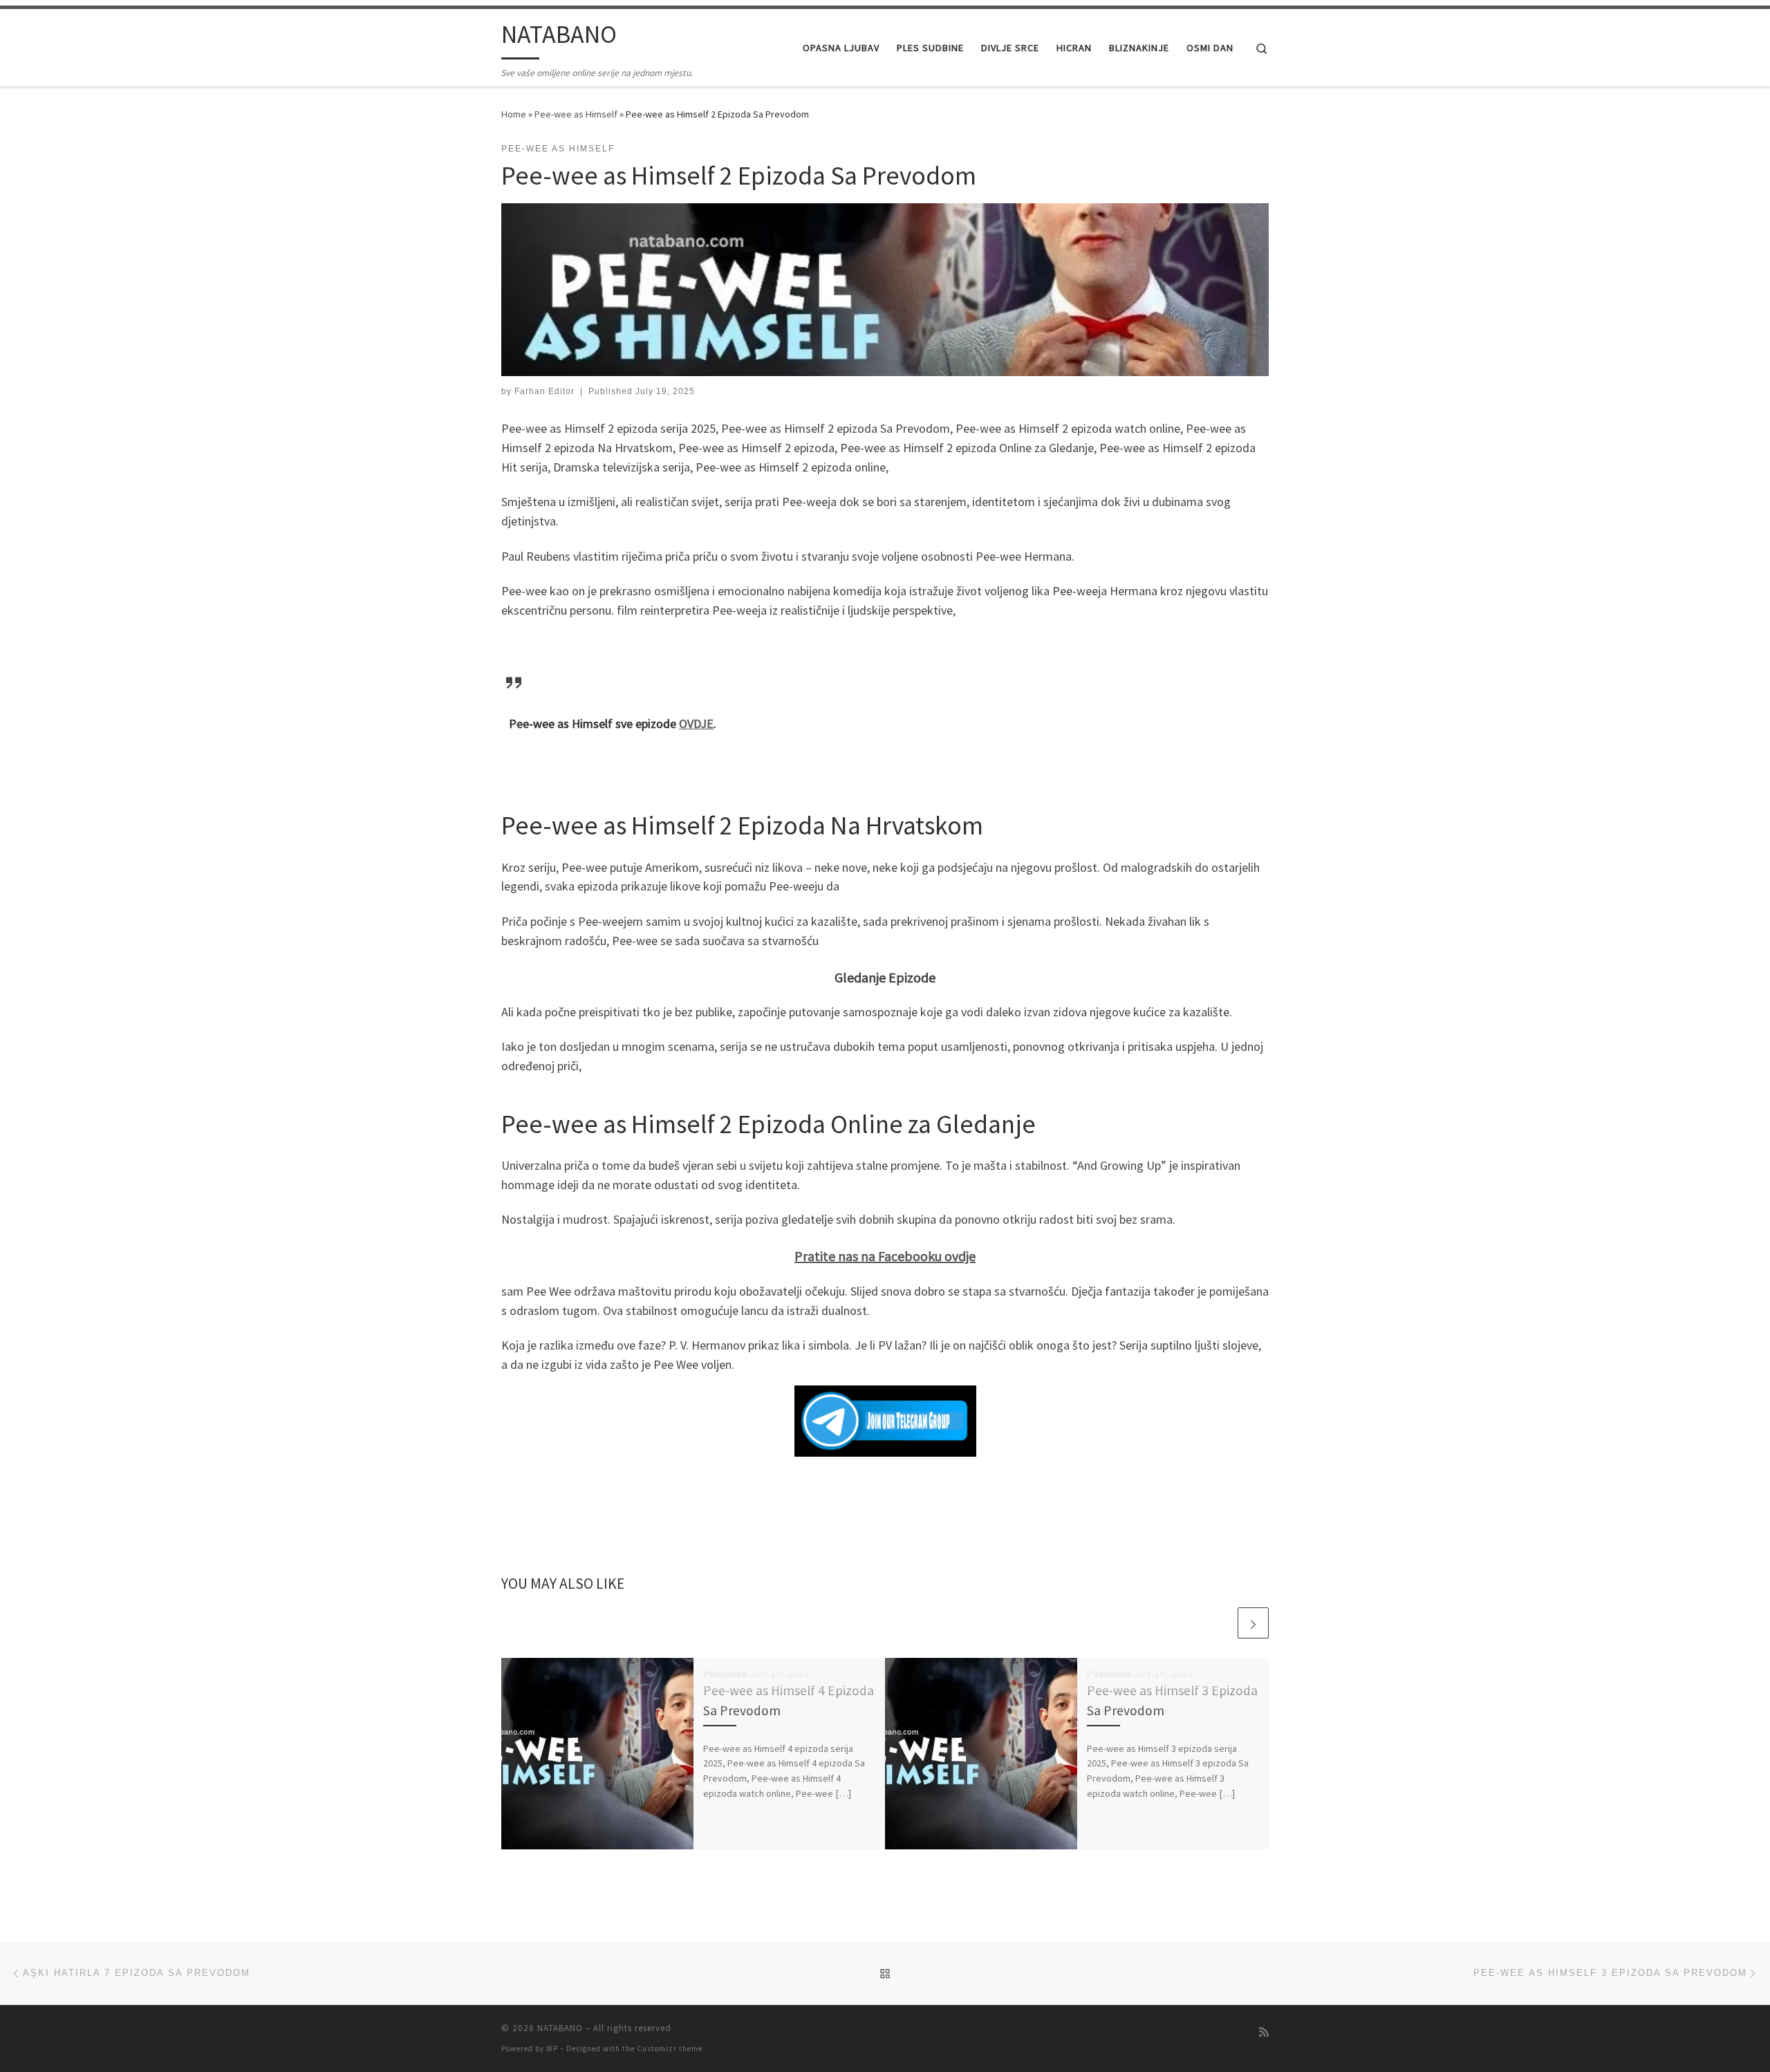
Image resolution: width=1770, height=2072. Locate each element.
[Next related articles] (1253, 1623)
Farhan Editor (544, 391)
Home (514, 114)
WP (552, 2048)
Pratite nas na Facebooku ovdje (885, 1256)
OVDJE (696, 724)
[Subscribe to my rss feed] (1264, 2032)
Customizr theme (670, 2048)
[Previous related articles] (1220, 1623)
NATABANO (560, 2028)
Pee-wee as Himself (576, 114)
